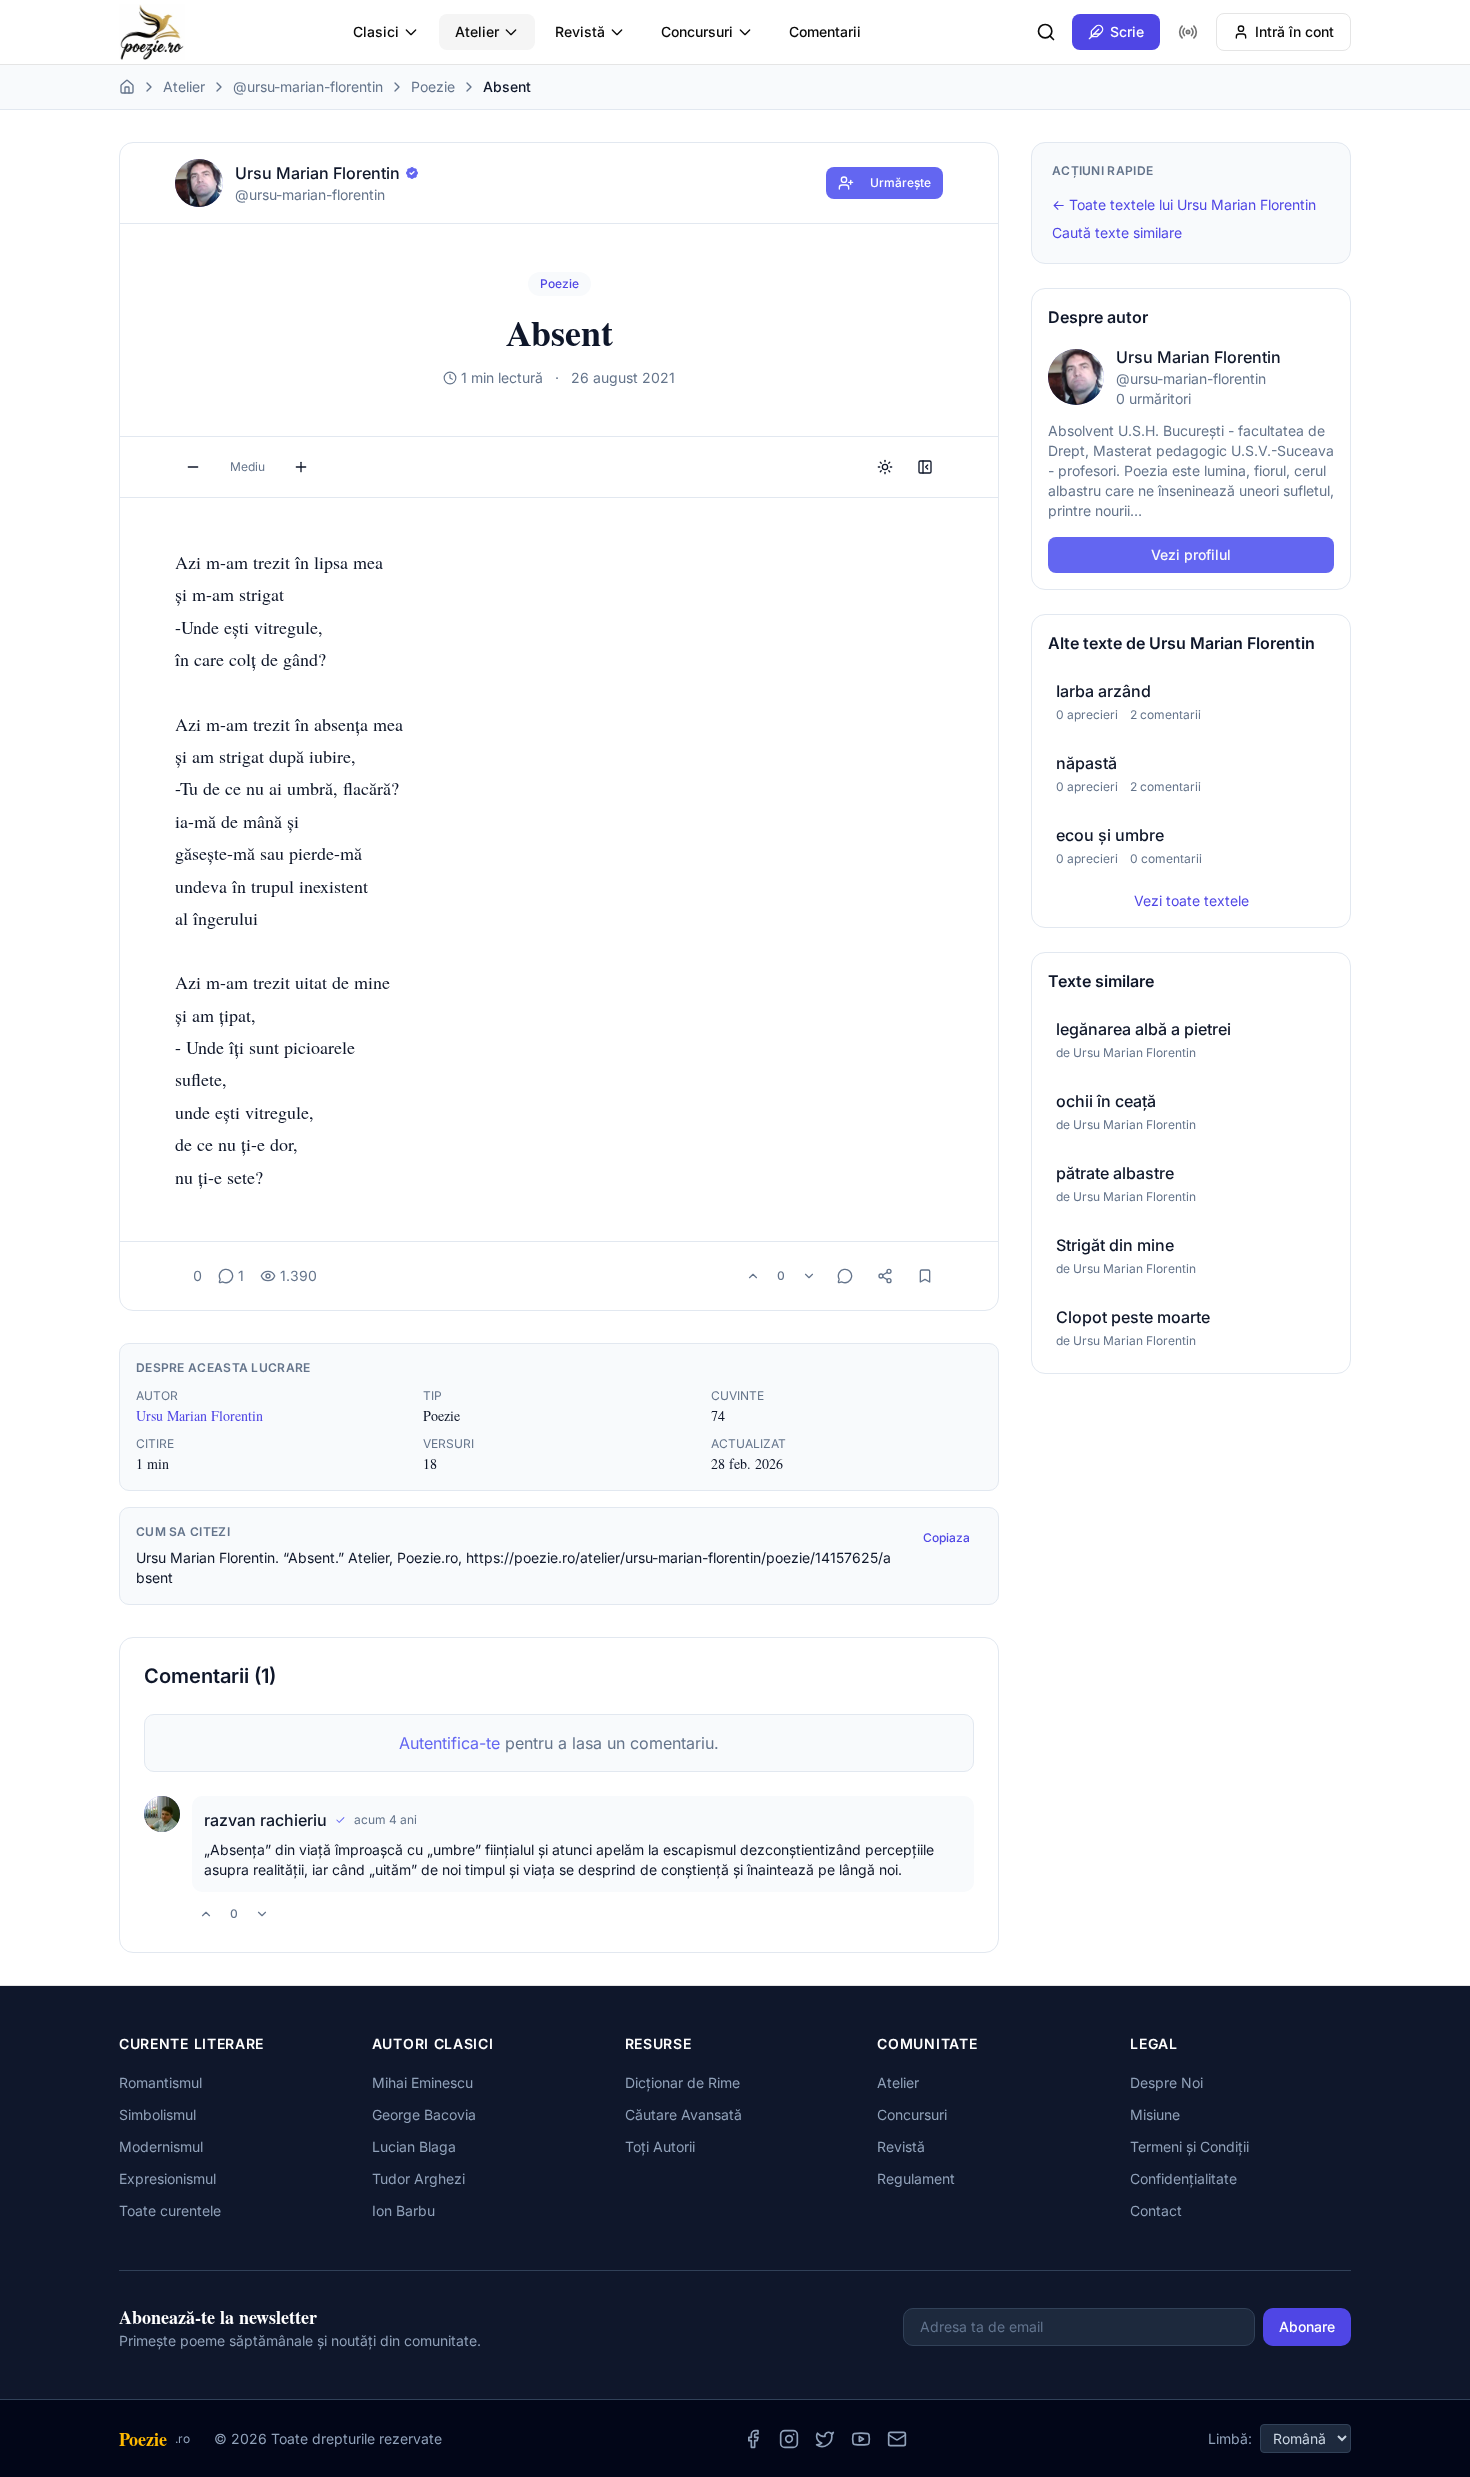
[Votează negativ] (809, 1276)
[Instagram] (789, 2439)
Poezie (433, 86)
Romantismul (160, 2082)
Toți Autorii (660, 2146)
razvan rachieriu (265, 1820)
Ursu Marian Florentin (199, 1415)
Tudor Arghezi (418, 2178)
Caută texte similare (1117, 232)
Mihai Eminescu (422, 2082)
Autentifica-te (449, 1743)
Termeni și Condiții (1189, 2146)
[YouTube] (861, 2439)
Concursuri (697, 31)
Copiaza (946, 1537)
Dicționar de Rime (682, 2082)
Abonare (1307, 2326)
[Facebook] (753, 2439)
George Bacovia (424, 2114)
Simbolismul (157, 2114)
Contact (1156, 2210)
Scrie (1127, 31)
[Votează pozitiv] (753, 1276)
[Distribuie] (885, 1276)
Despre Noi (1166, 2082)
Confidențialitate (1183, 2178)
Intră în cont (1294, 31)
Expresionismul (167, 2178)
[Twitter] (825, 2439)
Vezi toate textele (1191, 900)
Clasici (376, 31)
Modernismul (161, 2146)
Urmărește (900, 182)
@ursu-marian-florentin (308, 86)
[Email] (897, 2439)
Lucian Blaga (414, 2146)
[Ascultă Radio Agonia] (1188, 32)
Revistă (580, 31)
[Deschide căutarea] (1046, 32)
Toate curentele (170, 2210)
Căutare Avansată (683, 2114)
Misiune (1155, 2114)
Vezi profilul (1191, 554)
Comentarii (825, 31)
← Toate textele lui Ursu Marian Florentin (1184, 204)
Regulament (916, 2178)
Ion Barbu (403, 2210)
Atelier (477, 31)
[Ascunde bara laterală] (925, 467)
